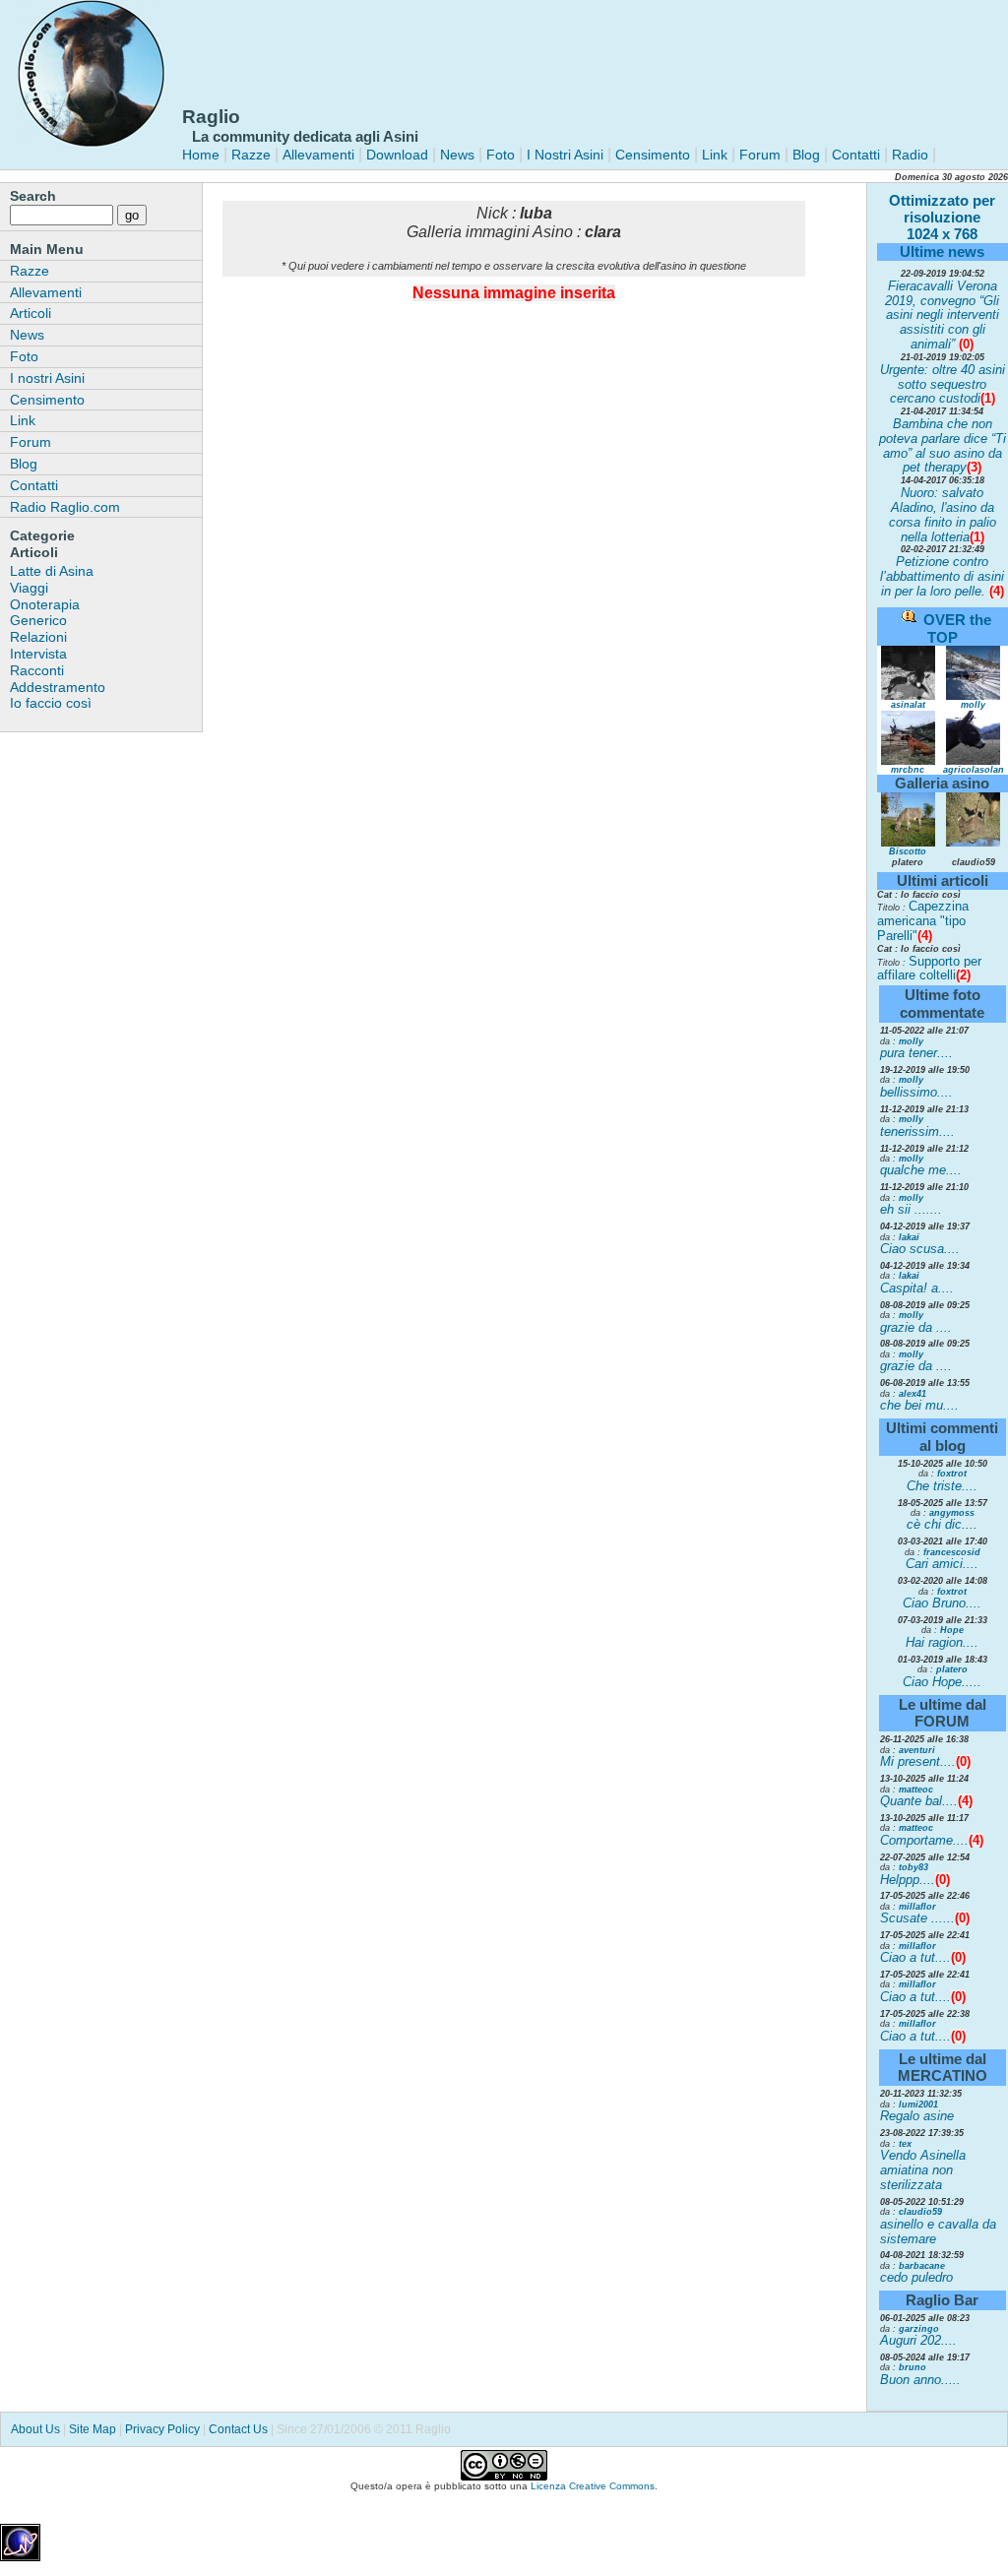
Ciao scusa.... (920, 1249)
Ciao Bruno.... (942, 1603)
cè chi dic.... (942, 1524)
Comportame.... (924, 1840)
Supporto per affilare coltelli (929, 969)
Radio (908, 155)
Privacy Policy (162, 2429)
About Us (35, 2429)
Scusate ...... (917, 1918)
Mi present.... (918, 1761)
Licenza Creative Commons (593, 2486)
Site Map (93, 2429)
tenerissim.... (917, 1131)
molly (973, 705)
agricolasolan (974, 770)
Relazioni (38, 637)
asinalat (908, 705)
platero (952, 1669)
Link (713, 155)
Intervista (38, 654)
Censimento (653, 155)
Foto (501, 155)
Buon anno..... (920, 2380)
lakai (909, 1237)
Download (397, 155)
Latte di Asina (52, 571)
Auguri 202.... (918, 2340)
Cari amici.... (942, 1564)
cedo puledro (916, 2277)
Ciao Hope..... (942, 1682)
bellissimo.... (916, 1092)
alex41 (913, 1394)
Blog (806, 155)
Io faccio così (51, 703)
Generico (38, 620)
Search (33, 196)
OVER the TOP (957, 628)
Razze (251, 155)
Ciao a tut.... (915, 1957)
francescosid (952, 1552)
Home (201, 155)
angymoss (952, 1513)
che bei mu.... (919, 1405)
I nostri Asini (47, 378)
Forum (760, 155)
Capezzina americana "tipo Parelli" (923, 921)
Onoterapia (45, 604)
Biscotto (908, 851)
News (457, 155)
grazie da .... (916, 1327)
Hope (952, 1630)
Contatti (856, 155)
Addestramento (58, 687)
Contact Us (238, 2429)
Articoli (31, 313)
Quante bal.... (919, 1801)
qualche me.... (921, 1170)
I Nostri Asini (565, 155)
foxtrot (952, 1474)
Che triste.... (942, 1486)
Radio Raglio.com (65, 507)
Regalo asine (917, 2116)
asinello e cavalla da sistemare (938, 2231)
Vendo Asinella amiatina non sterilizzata (923, 2170)
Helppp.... (908, 1880)
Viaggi (29, 588)
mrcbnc (908, 770)
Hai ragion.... (942, 1642)
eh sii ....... (911, 1209)
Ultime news (942, 251)
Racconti (37, 670)
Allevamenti (318, 155)
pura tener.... (916, 1053)
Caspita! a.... (917, 1288)
